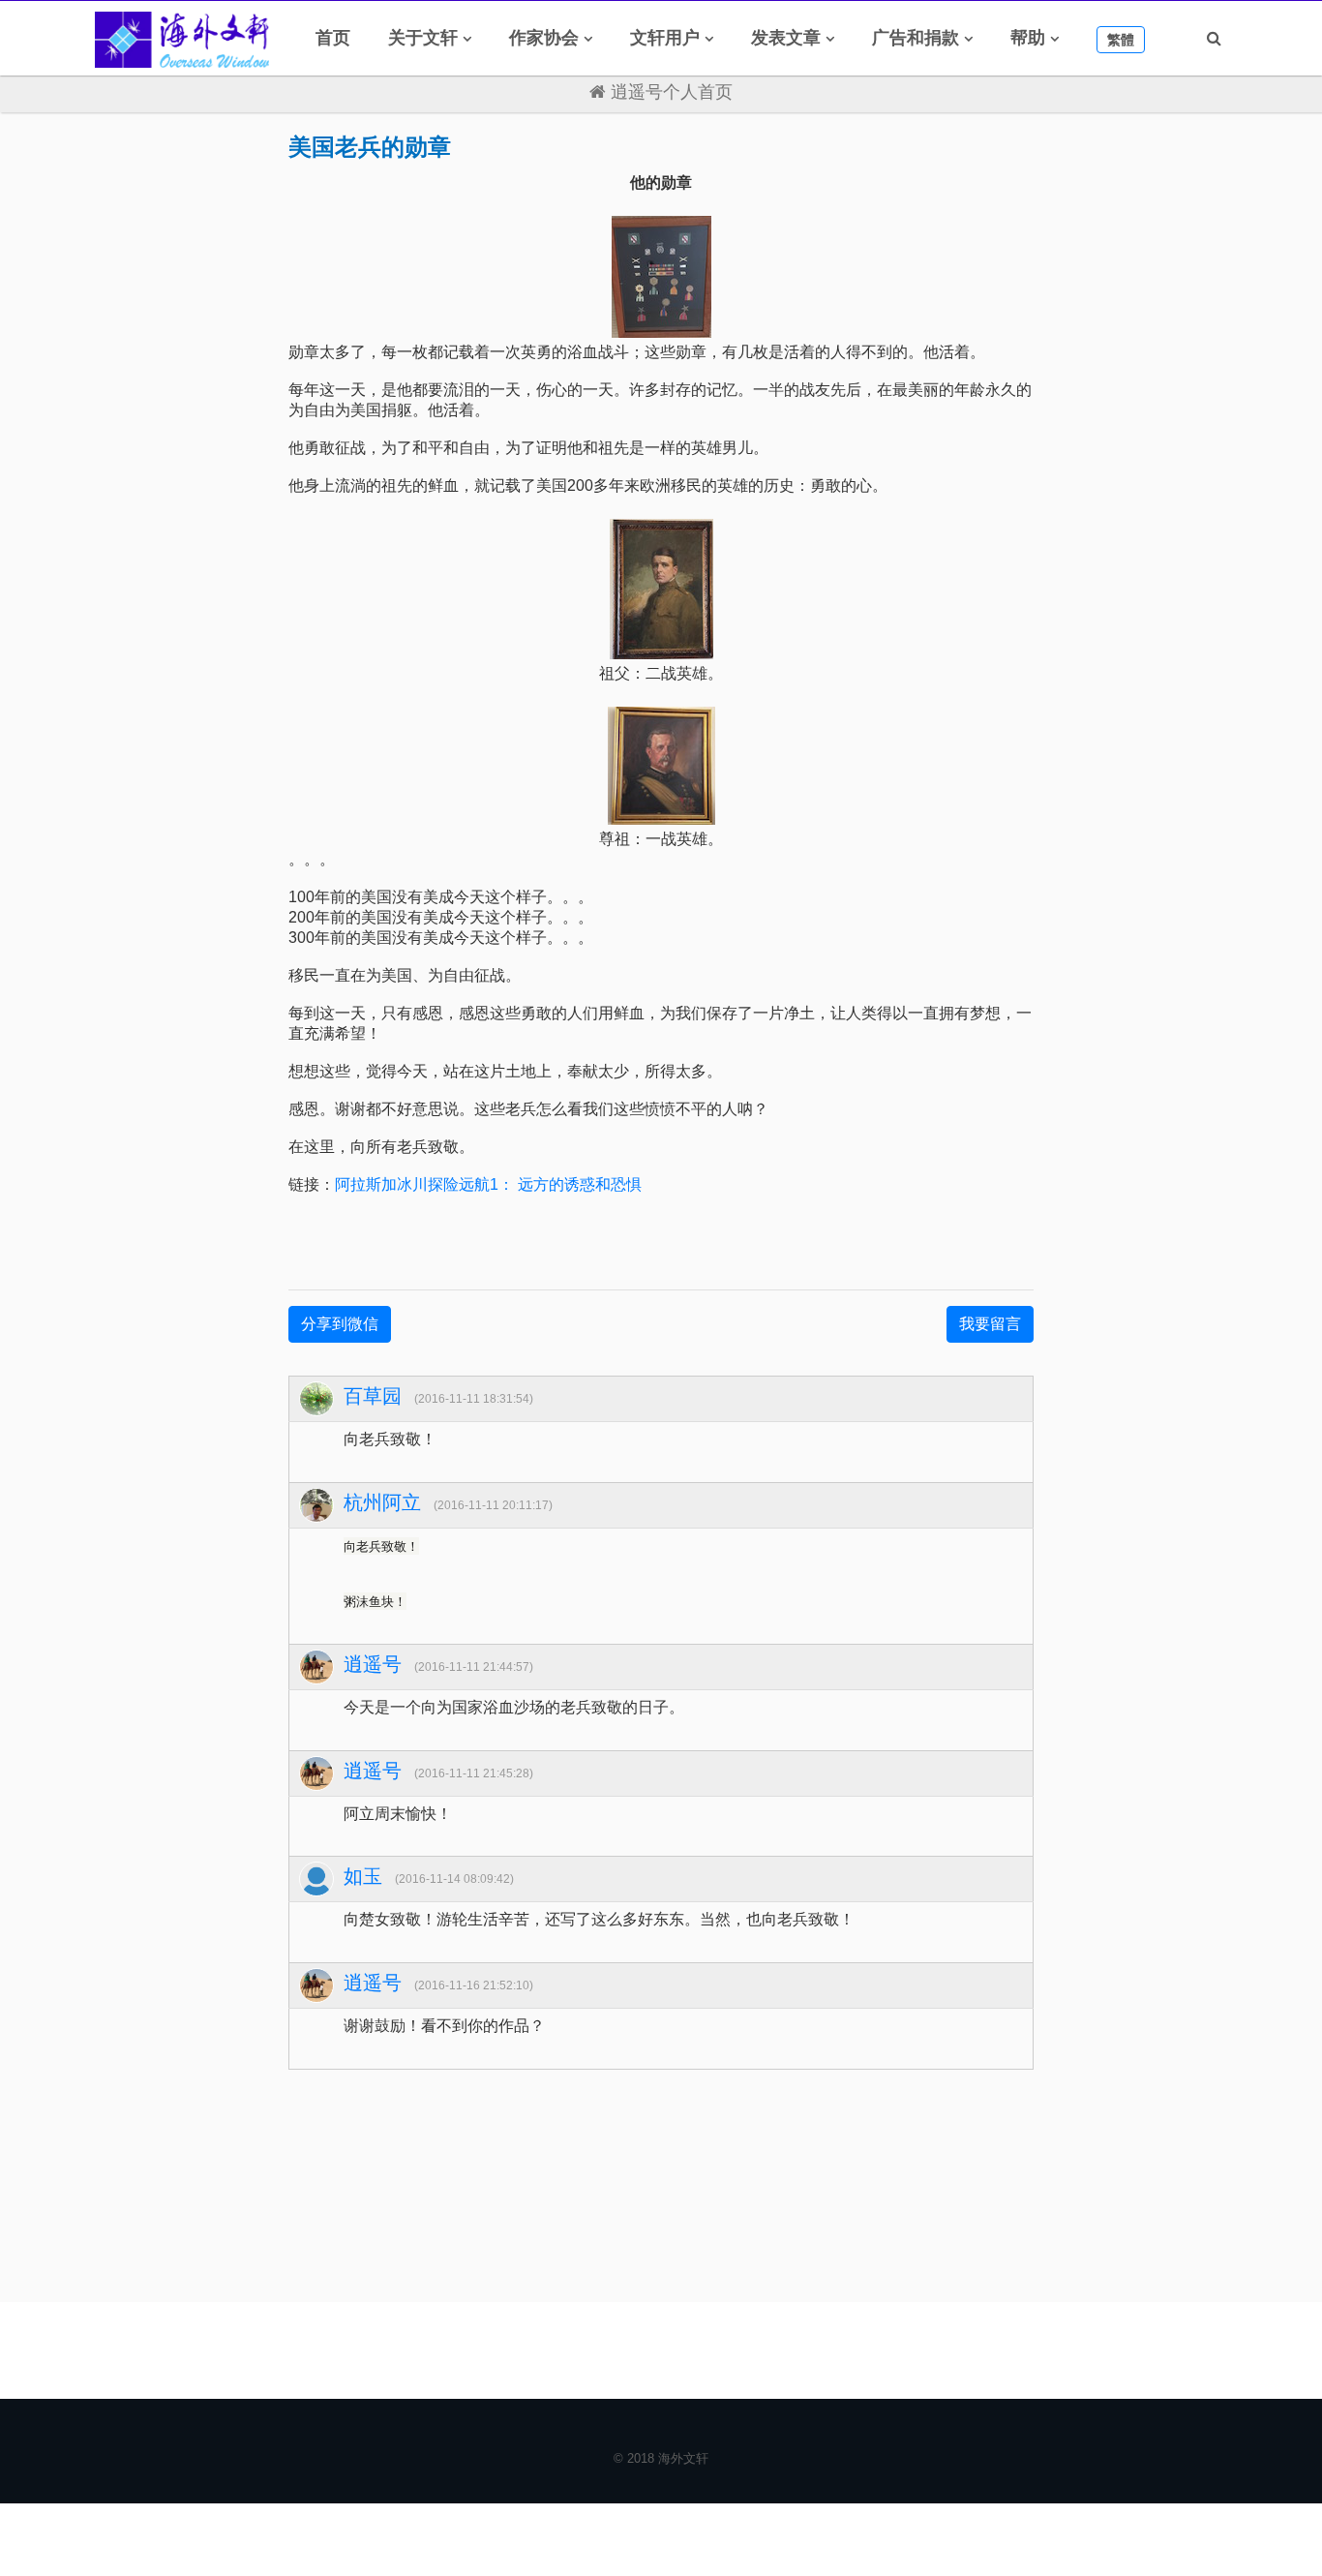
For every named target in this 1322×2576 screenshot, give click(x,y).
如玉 (363, 1876)
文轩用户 (665, 38)
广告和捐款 (916, 38)
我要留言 (990, 1324)
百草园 (373, 1396)
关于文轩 (423, 38)
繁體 (1121, 40)
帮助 (1028, 38)
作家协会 (544, 38)
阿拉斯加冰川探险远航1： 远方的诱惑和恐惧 (488, 1184)
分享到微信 (340, 1324)
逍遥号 (373, 1664)
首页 (333, 38)
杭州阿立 (382, 1502)
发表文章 (786, 38)
